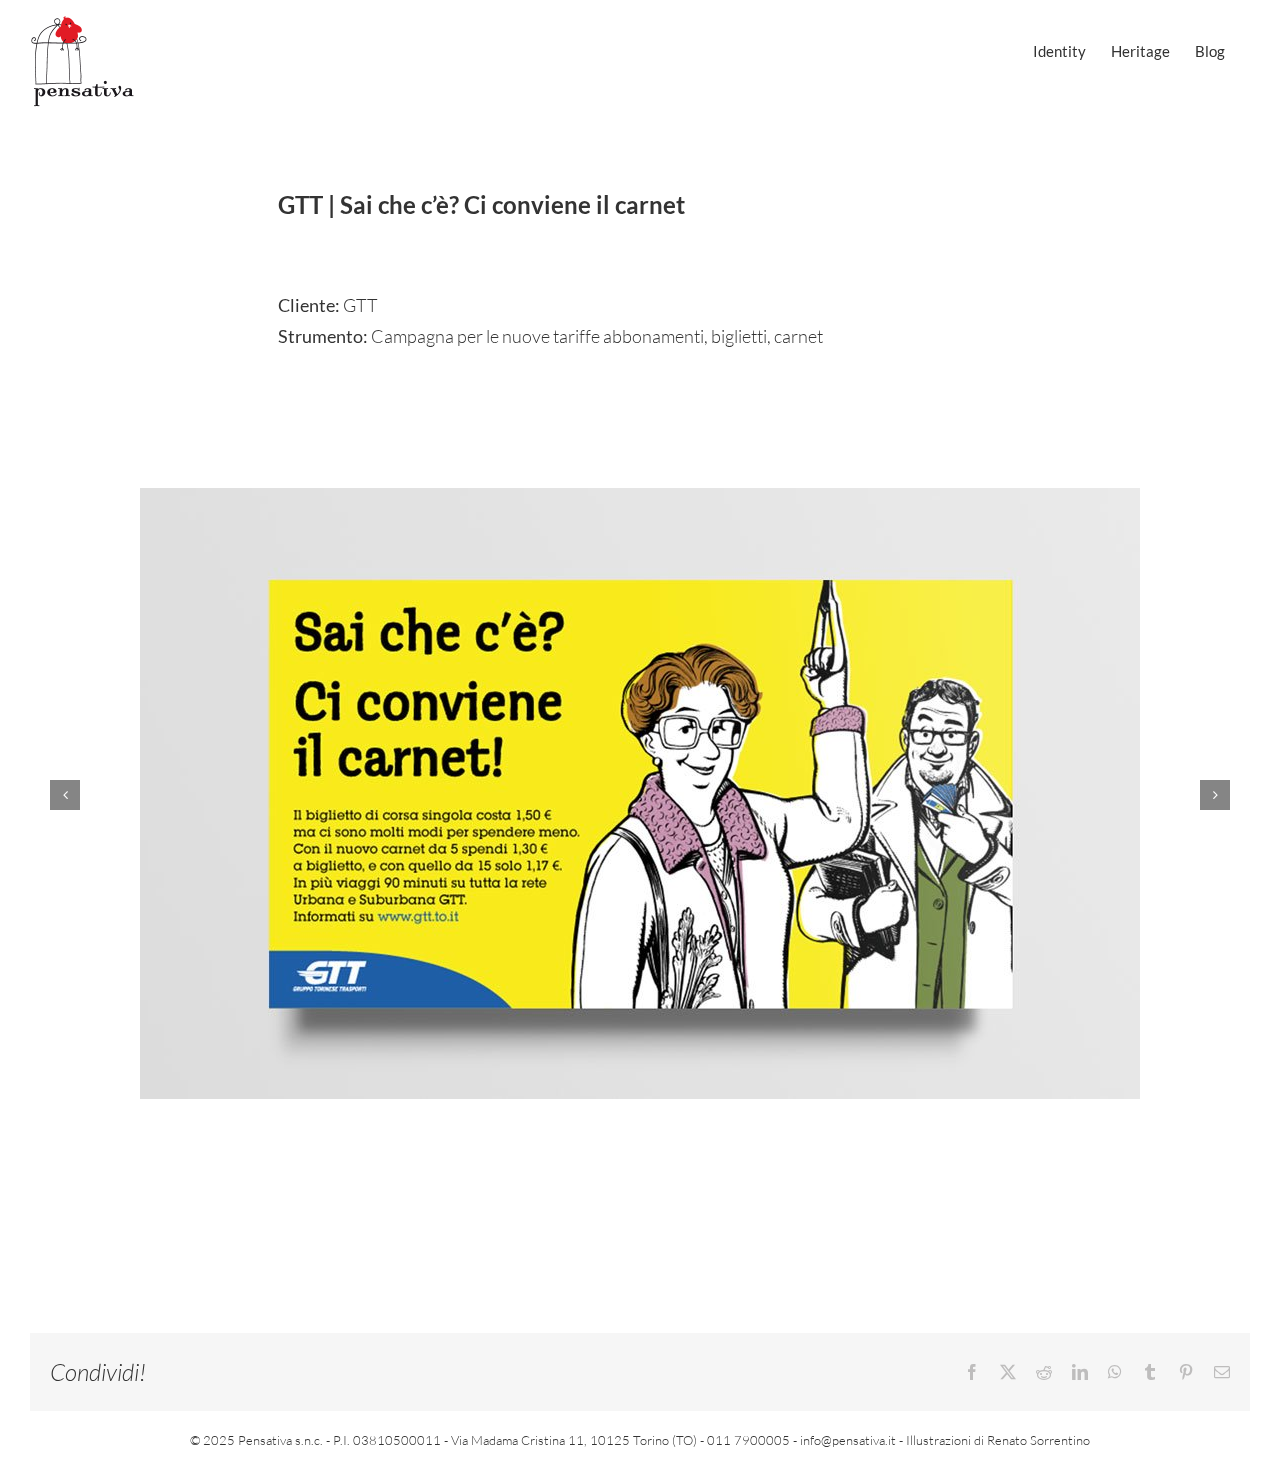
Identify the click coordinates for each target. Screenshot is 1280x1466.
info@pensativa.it (848, 1440)
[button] (65, 795)
